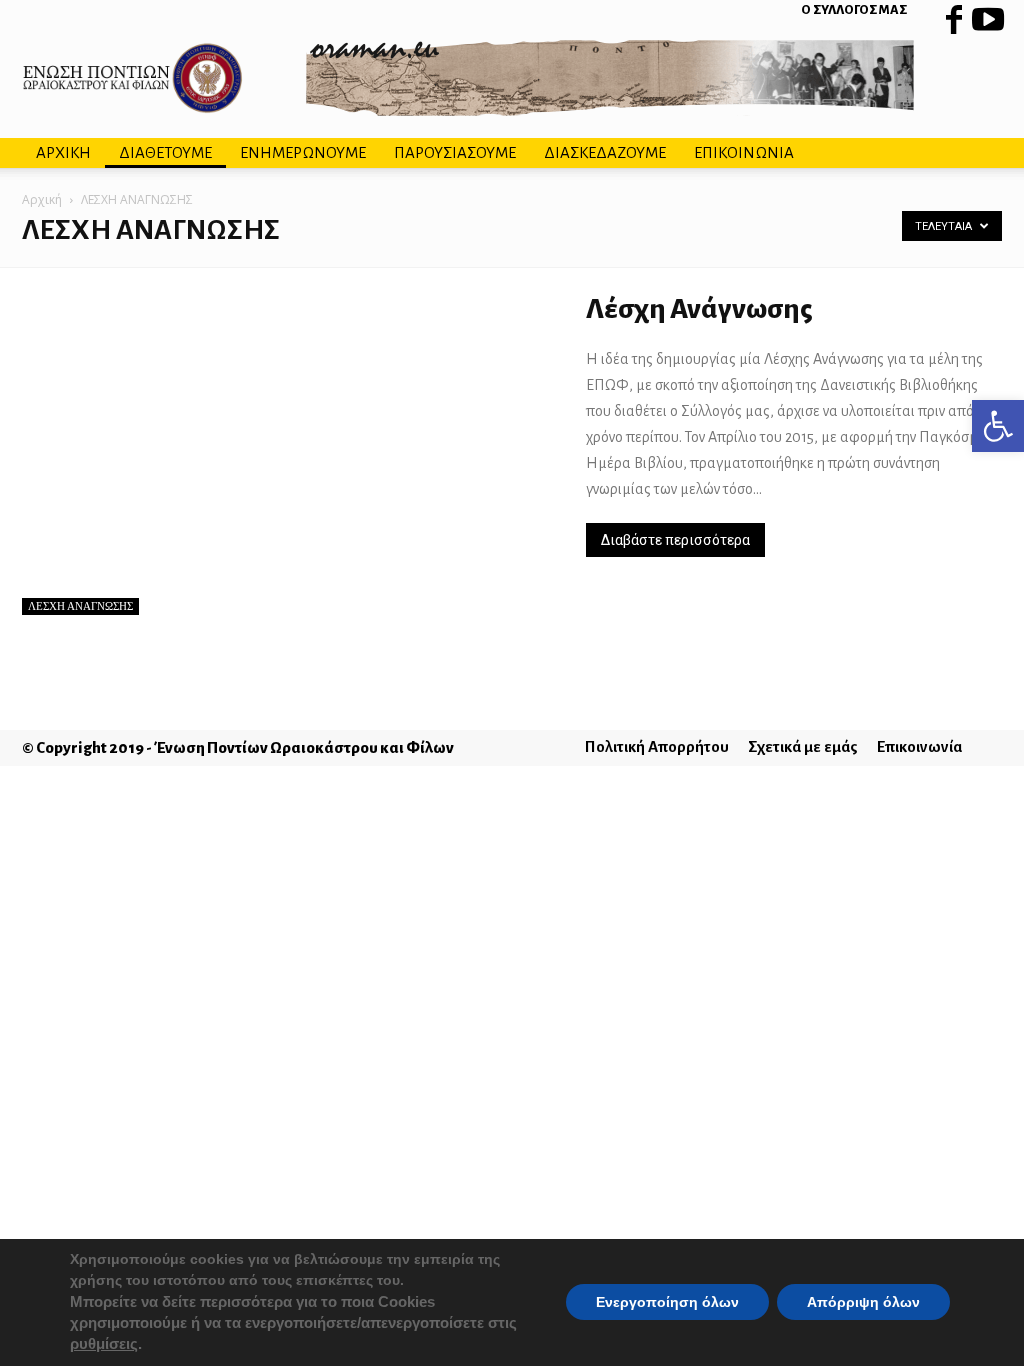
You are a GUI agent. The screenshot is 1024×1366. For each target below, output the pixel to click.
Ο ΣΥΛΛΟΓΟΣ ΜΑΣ (854, 10)
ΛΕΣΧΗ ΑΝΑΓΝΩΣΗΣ (80, 606)
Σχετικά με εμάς (803, 746)
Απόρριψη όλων (863, 1303)
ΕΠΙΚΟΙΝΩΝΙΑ (744, 152)
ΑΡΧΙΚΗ (63, 152)
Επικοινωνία (919, 746)
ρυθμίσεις (104, 1345)
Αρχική (42, 199)
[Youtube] (987, 15)
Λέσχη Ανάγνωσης (699, 309)
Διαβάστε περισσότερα (675, 540)
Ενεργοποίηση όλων (667, 1303)
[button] (998, 426)
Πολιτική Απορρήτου (657, 746)
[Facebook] (954, 15)
